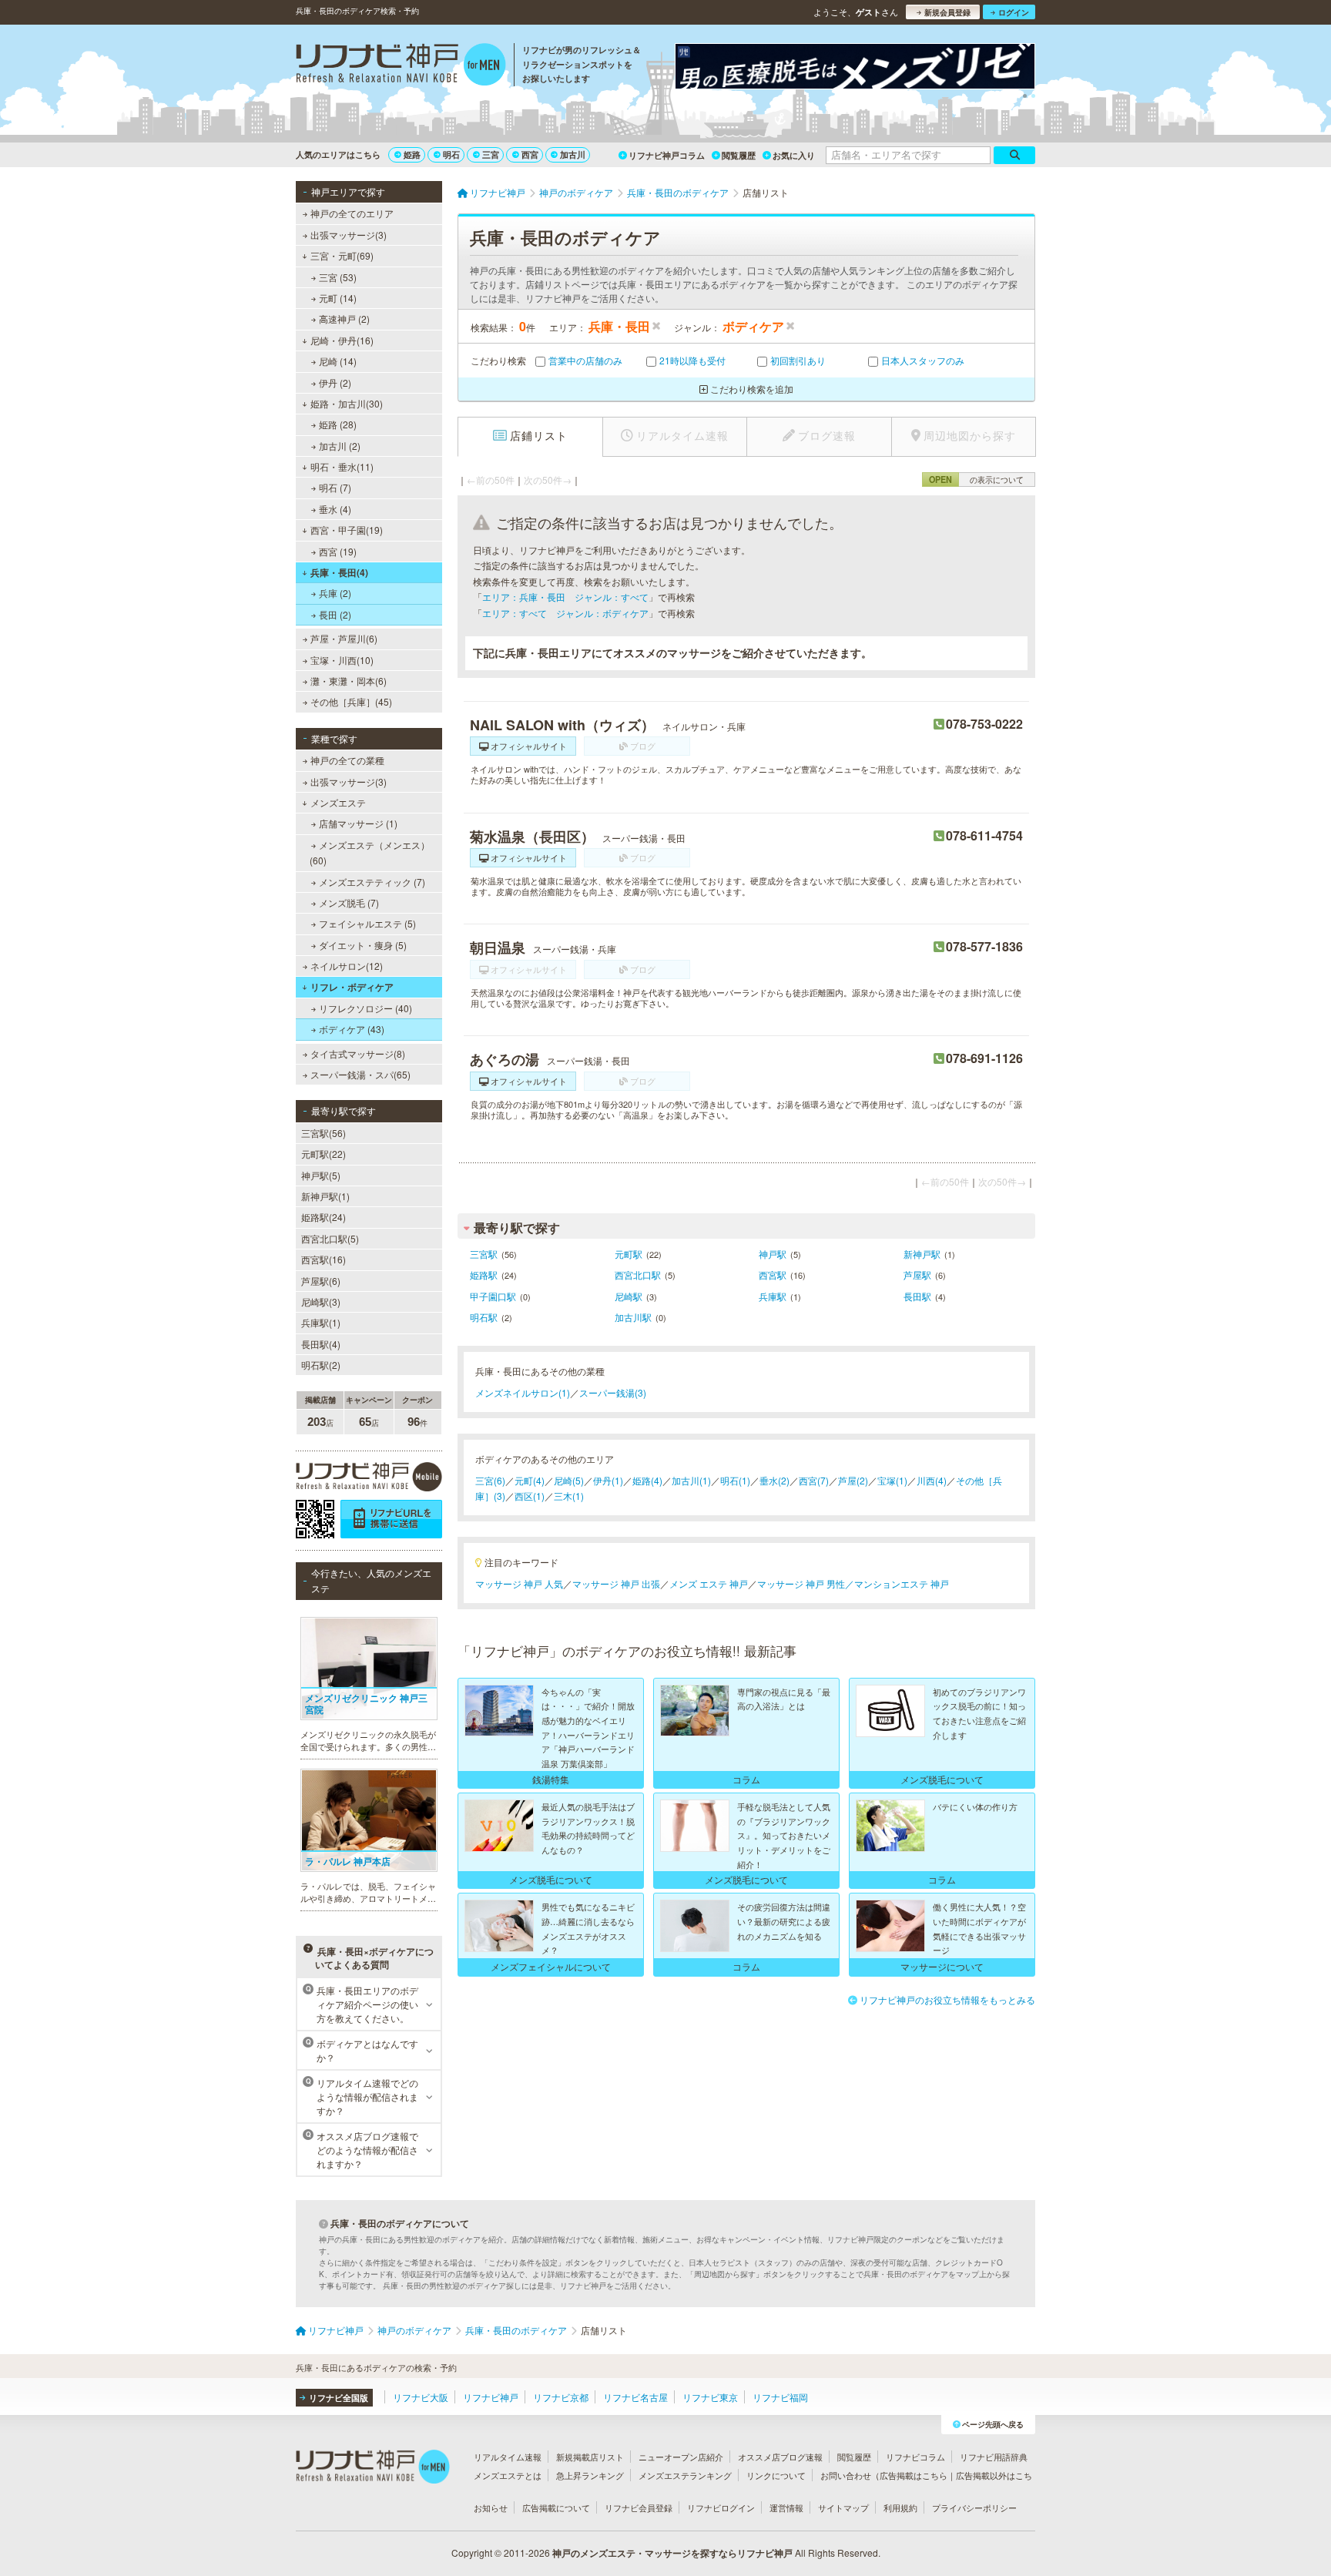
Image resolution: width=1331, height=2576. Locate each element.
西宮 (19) (338, 551)
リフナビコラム (915, 2457)
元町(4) (530, 1480)
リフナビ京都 (561, 2397)
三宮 (491, 154)
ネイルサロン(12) (347, 966)
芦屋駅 (917, 1275)
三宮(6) (490, 1480)
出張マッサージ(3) (349, 235)
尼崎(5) (569, 1480)
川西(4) (932, 1480)
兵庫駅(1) (321, 1322)
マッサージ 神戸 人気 (519, 1583)
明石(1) (735, 1480)
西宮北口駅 (638, 1275)
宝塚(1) (892, 1480)
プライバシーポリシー (974, 2507)
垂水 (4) (335, 509)
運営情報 (786, 2507)
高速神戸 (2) (344, 319)
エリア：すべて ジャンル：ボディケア (565, 613)
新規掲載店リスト (590, 2457)
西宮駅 (773, 1275)
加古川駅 (633, 1317)
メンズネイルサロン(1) (523, 1392)
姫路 (412, 154)
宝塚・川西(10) (342, 660)
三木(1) (569, 1496)
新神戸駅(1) (325, 1196)
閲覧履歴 (739, 155)
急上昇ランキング (590, 2475)
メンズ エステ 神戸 (709, 1583)
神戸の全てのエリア (352, 213)
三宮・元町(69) (342, 255)
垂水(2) (774, 1480)
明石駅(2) (321, 1365)
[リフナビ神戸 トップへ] (401, 66)
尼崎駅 (629, 1296)
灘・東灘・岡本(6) (349, 681)
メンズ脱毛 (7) (349, 902)
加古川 (573, 154)
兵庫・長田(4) (339, 572)
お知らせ (491, 2507)
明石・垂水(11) (342, 466)
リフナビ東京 (710, 2397)
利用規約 (900, 2507)
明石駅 (484, 1317)
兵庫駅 (773, 1296)
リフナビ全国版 (339, 2398)
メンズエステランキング (685, 2475)
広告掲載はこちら (914, 2475)
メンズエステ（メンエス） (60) (370, 852)
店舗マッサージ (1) (358, 823)
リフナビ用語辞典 (994, 2457)
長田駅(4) (321, 1344)
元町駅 (629, 1254)
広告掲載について (556, 2507)
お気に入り (794, 155)
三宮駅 (484, 1254)
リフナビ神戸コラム (667, 155)
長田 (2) (335, 614)
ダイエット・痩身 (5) (363, 945)
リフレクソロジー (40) (365, 1008)
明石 (451, 154)
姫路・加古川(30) (347, 403)
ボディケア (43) (352, 1029)
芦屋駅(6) (321, 1281)
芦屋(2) (853, 1480)
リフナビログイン (721, 2507)
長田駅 (917, 1296)
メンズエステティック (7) (372, 882)
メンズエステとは (508, 2475)
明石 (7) (335, 487)
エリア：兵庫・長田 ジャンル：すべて (565, 597)
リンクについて (776, 2475)
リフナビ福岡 (780, 2397)
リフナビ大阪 (421, 2397)
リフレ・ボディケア (352, 987)
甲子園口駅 (493, 1296)
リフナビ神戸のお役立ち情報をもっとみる (947, 1999)
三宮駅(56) (324, 1133)
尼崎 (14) (338, 361)
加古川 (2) (340, 446)
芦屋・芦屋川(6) (344, 638)
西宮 (530, 154)
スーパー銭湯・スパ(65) (360, 1074)
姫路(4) (647, 1480)
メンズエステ (338, 802)
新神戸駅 (922, 1254)
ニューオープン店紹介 (681, 2457)
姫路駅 (484, 1275)
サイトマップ (843, 2507)
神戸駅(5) (321, 1175)
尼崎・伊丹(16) (342, 340)
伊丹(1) (608, 1480)
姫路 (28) (338, 424)
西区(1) (530, 1496)
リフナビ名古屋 (635, 2397)
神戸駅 (773, 1254)
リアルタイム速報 (508, 2457)
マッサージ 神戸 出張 (616, 1583)
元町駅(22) (324, 1154)
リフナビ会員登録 (639, 2507)
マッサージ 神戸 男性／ (806, 1583)
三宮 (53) (338, 277)
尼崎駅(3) (321, 1301)
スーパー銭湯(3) (613, 1392)
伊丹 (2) (335, 382)
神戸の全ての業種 (347, 760)
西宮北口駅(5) (330, 1238)
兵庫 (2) (335, 593)
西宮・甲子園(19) (347, 530)
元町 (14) (338, 298)
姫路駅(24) (324, 1217)
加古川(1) (691, 1480)
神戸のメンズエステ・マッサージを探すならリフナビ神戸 (672, 2553)
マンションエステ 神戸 (902, 1583)
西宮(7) (814, 1480)
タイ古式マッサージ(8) (358, 1053)
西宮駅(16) (324, 1259)
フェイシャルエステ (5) (367, 923)
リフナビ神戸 (491, 2397)
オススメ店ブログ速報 (780, 2457)
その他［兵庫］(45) (351, 701)
